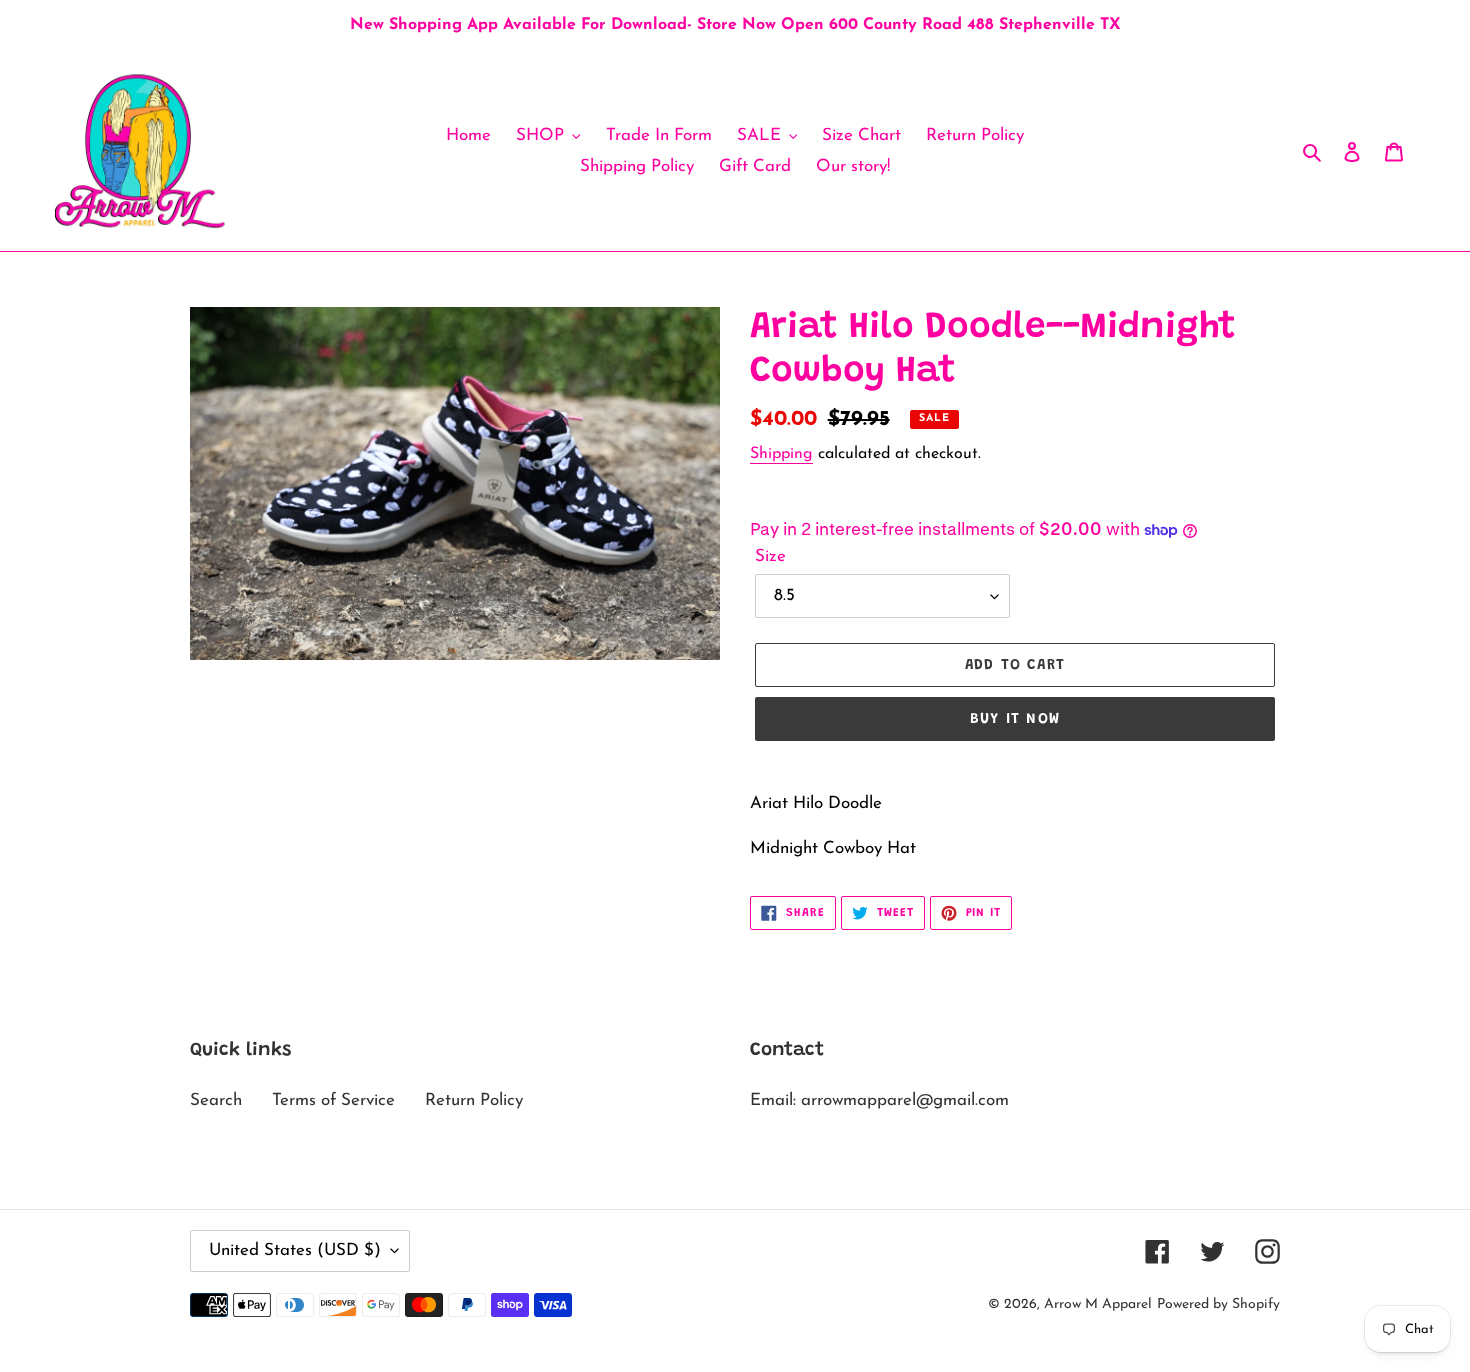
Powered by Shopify (1218, 1304)
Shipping (781, 454)
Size (770, 556)
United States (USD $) (295, 1250)
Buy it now (1015, 719)
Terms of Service (333, 1100)
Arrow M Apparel (1098, 1304)
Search (216, 1100)
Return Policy (474, 1100)
